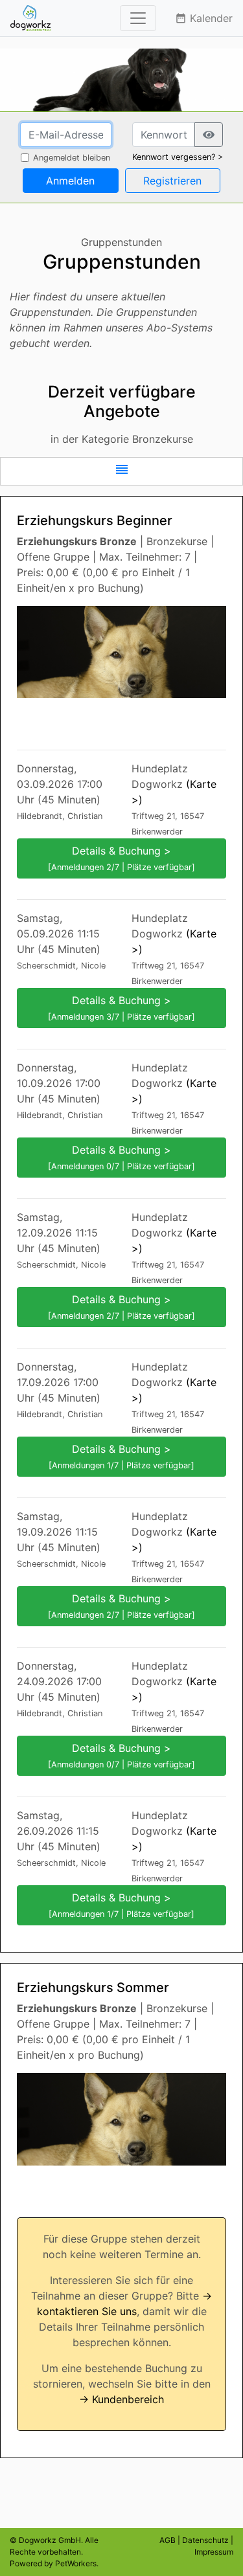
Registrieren (172, 181)
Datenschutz (205, 2540)
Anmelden (70, 181)
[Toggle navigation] (138, 18)
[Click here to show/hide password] (209, 135)
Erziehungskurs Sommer (93, 1988)
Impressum (214, 2552)
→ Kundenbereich (121, 2399)
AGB (168, 2540)
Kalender (204, 18)
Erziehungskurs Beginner (95, 521)
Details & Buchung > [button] (121, 858)
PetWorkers (76, 2563)
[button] (122, 471)
